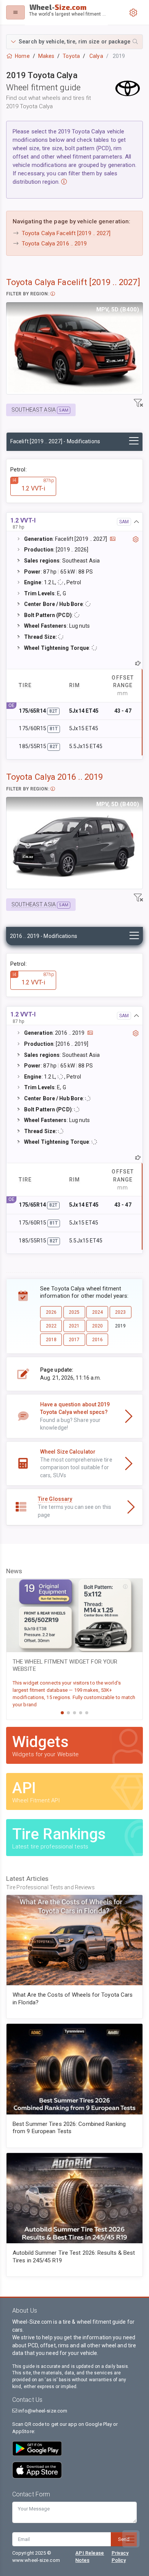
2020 (97, 1326)
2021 (74, 1326)
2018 (51, 1340)
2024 (97, 1312)
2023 (120, 1312)
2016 (97, 1340)
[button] (74, 42)
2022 (51, 1326)
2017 (74, 1340)
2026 (51, 1312)
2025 (74, 1312)
